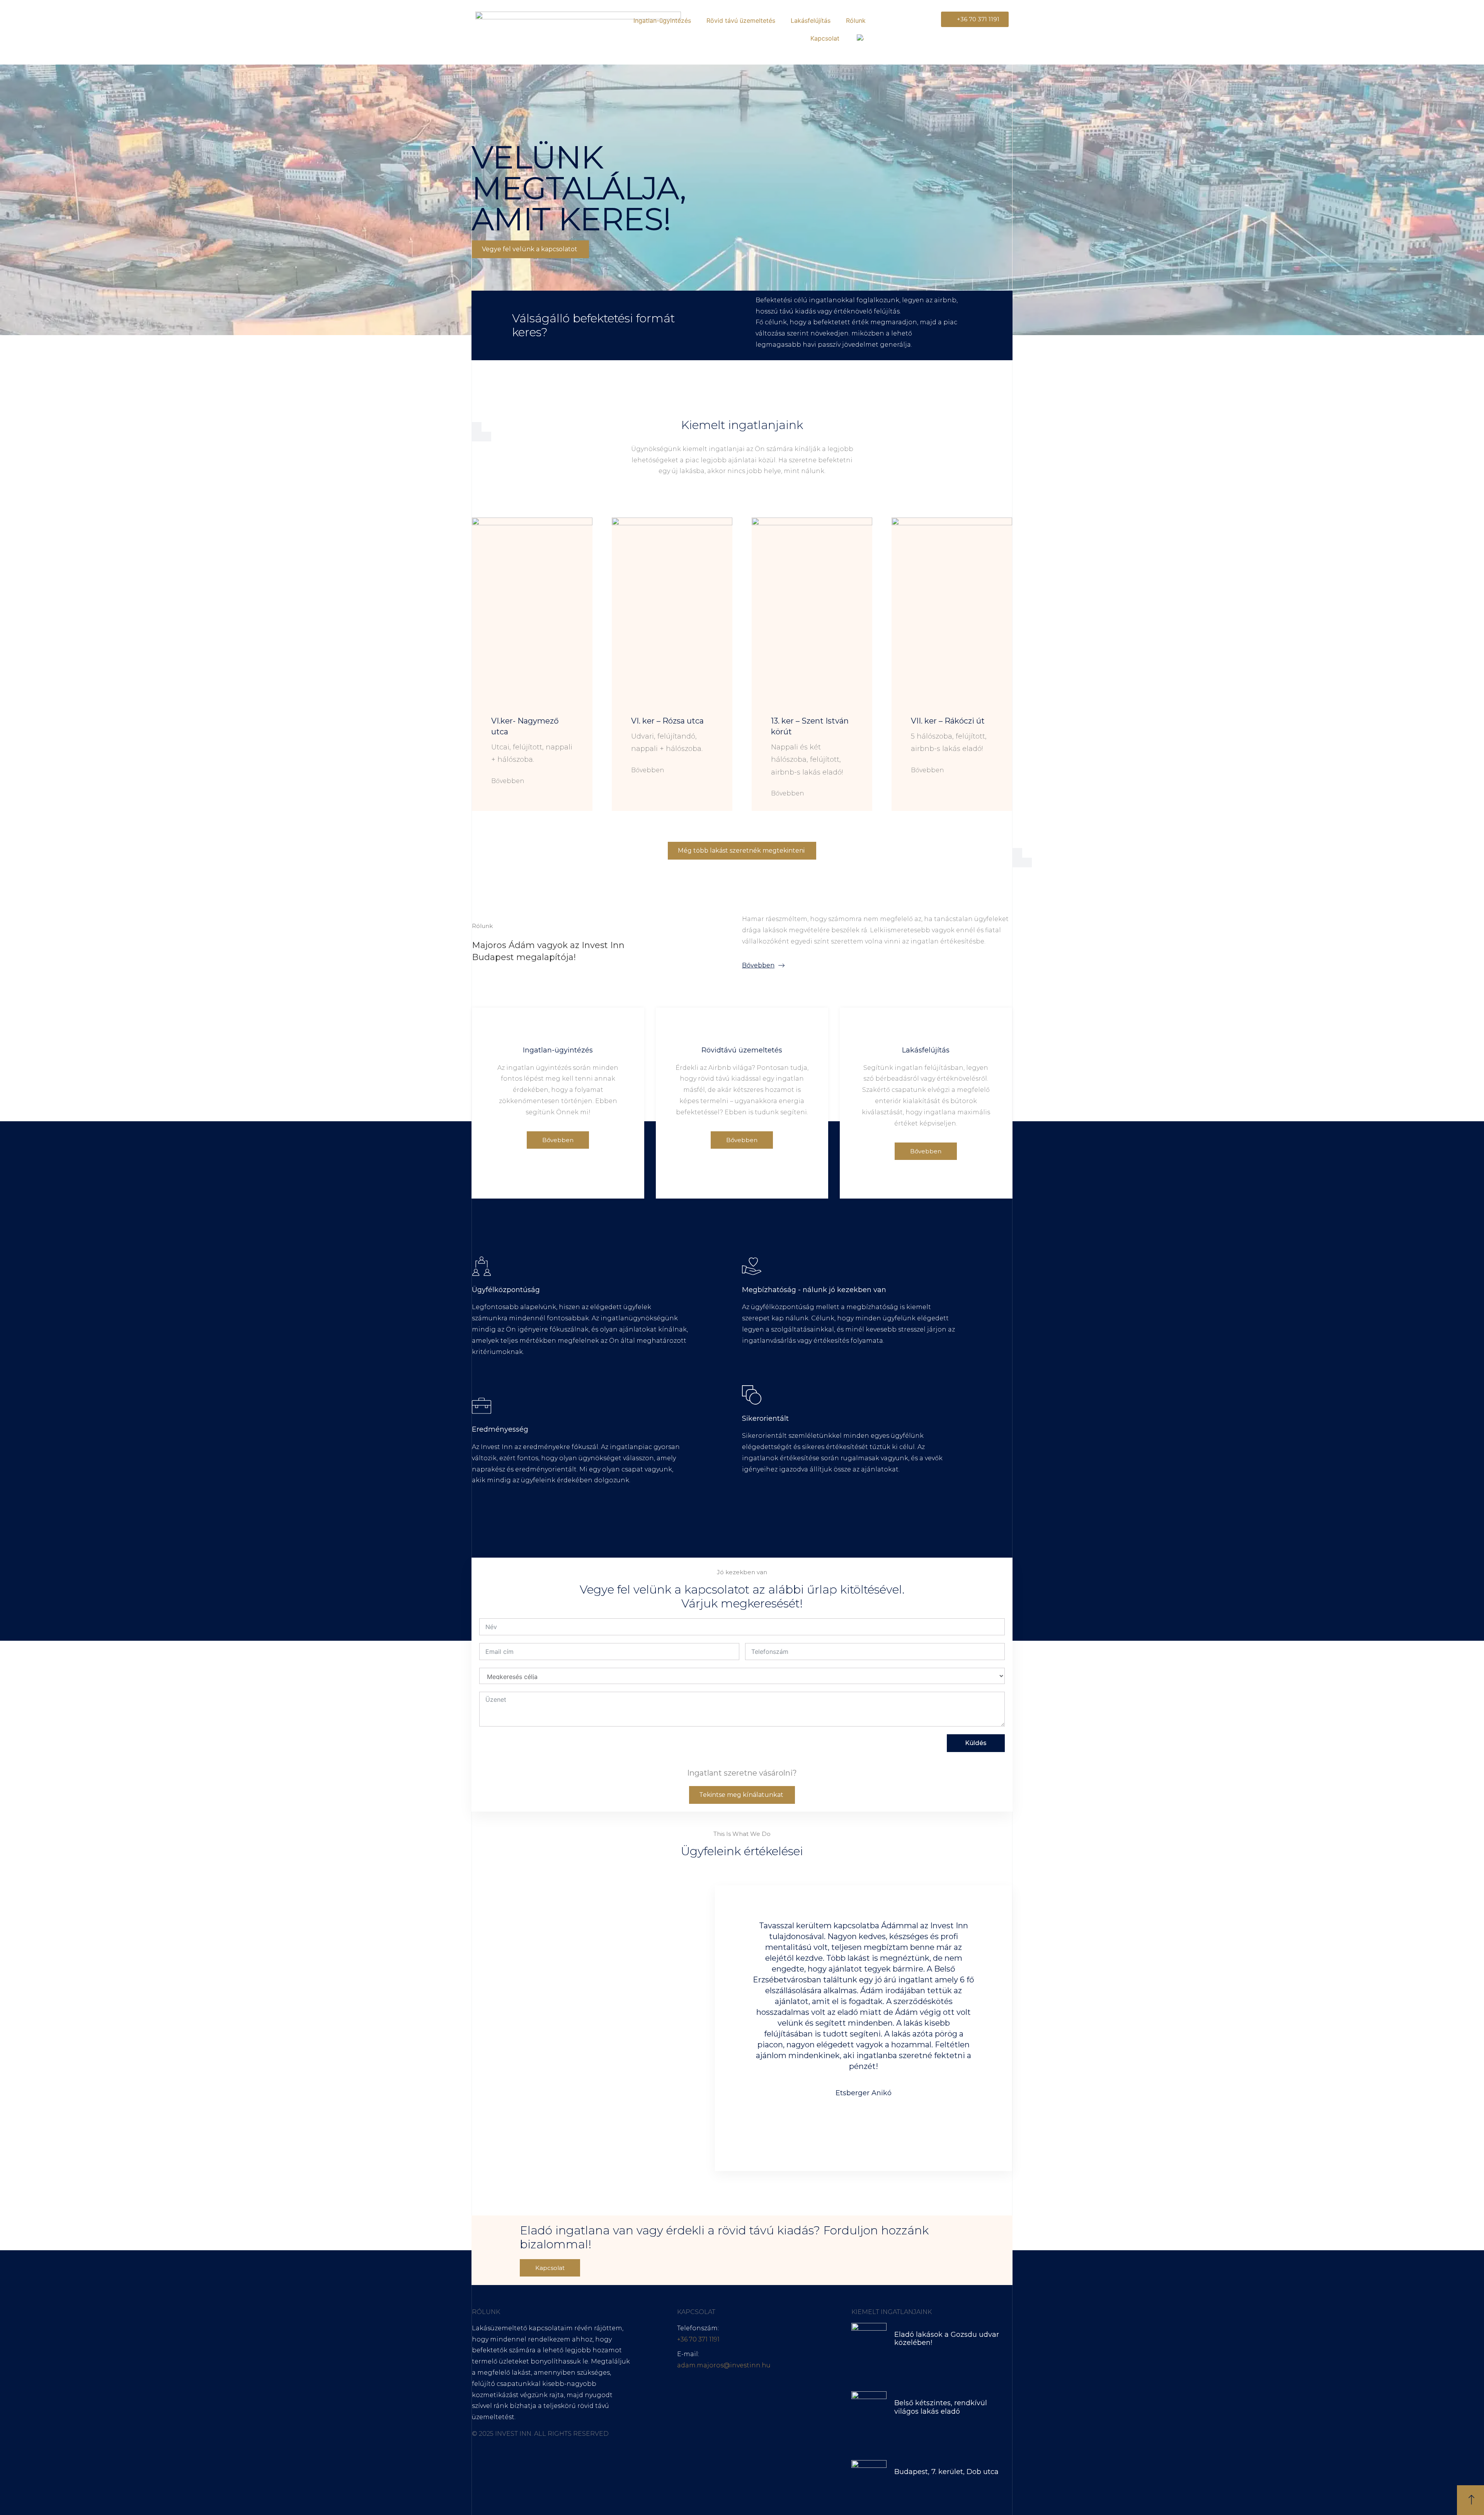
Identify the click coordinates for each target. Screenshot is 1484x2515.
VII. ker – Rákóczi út (948, 721)
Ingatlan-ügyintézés (662, 20)
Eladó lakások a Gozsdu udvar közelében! (947, 2339)
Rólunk (856, 20)
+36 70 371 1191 (698, 2339)
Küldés (976, 1743)
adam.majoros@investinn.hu (724, 2365)
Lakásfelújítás (811, 20)
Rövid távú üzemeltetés (741, 20)
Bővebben (508, 781)
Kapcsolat (825, 38)
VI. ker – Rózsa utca (667, 721)
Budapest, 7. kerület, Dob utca (946, 2472)
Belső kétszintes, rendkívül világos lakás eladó (941, 2407)
